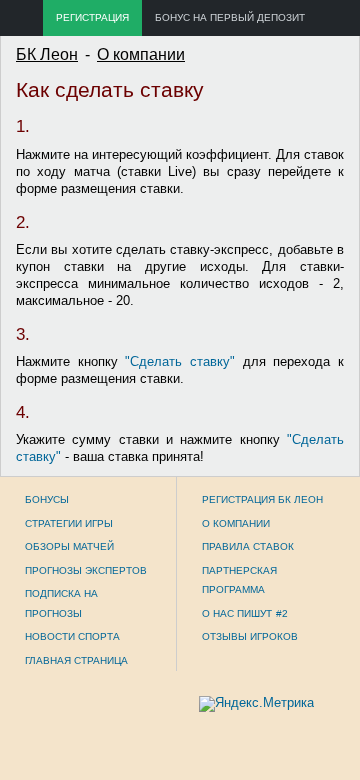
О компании (141, 54)
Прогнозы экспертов (86, 570)
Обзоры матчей (69, 546)
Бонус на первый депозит (230, 17)
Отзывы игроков (250, 636)
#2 (282, 613)
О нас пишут (237, 613)
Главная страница (76, 660)
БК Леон (47, 54)
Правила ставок (248, 546)
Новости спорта (72, 636)
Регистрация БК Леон (262, 499)
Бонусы (47, 499)
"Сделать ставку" (180, 361)
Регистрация (92, 17)
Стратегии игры (69, 523)
